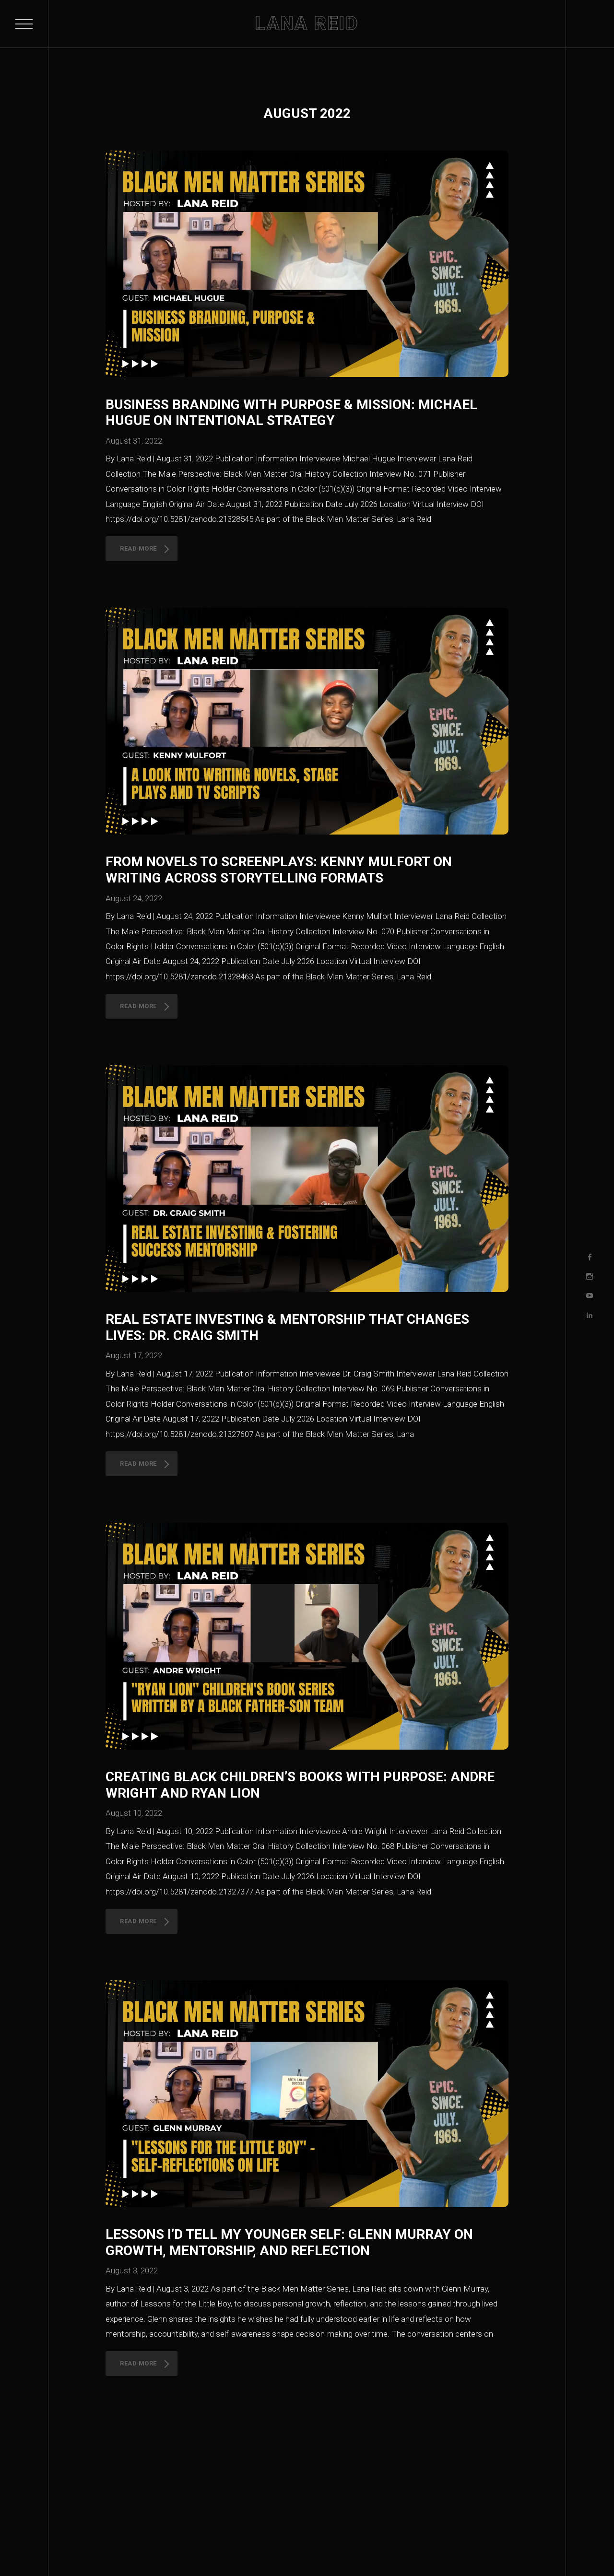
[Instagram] (590, 1276)
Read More (138, 548)
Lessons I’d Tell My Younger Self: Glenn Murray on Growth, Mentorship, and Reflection (289, 2242)
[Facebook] (590, 1257)
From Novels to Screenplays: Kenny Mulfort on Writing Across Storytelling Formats (279, 870)
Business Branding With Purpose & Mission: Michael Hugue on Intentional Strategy (291, 413)
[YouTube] (590, 1296)
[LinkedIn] (590, 1315)
